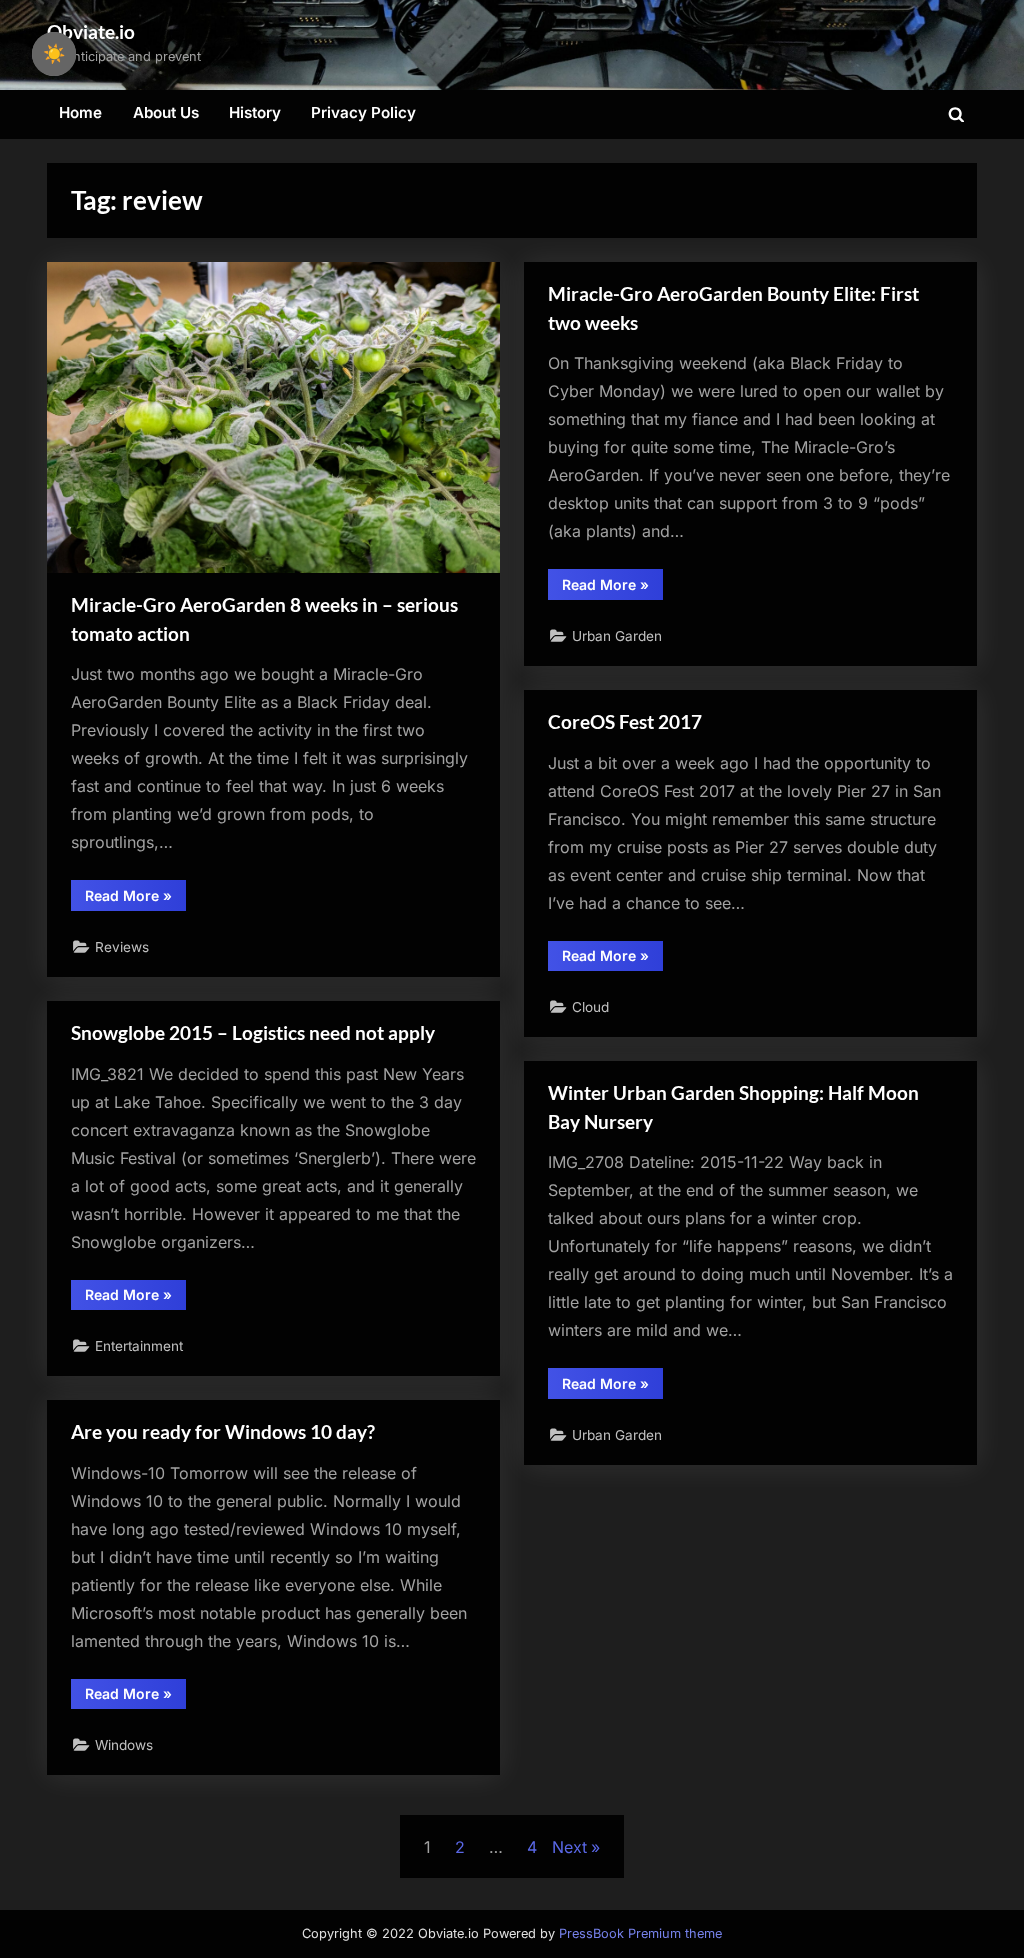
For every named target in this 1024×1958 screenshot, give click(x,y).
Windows (124, 1745)
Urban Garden (617, 636)
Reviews (122, 947)
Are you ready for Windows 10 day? (223, 1431)
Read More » (135, 898)
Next (569, 1847)
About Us (166, 112)
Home (80, 112)
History (255, 112)
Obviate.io (91, 31)
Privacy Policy (363, 112)
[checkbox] (54, 54)
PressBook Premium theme (640, 1933)
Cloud (590, 1007)
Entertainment (139, 1346)
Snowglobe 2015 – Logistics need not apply (253, 1032)
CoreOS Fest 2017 (625, 721)
